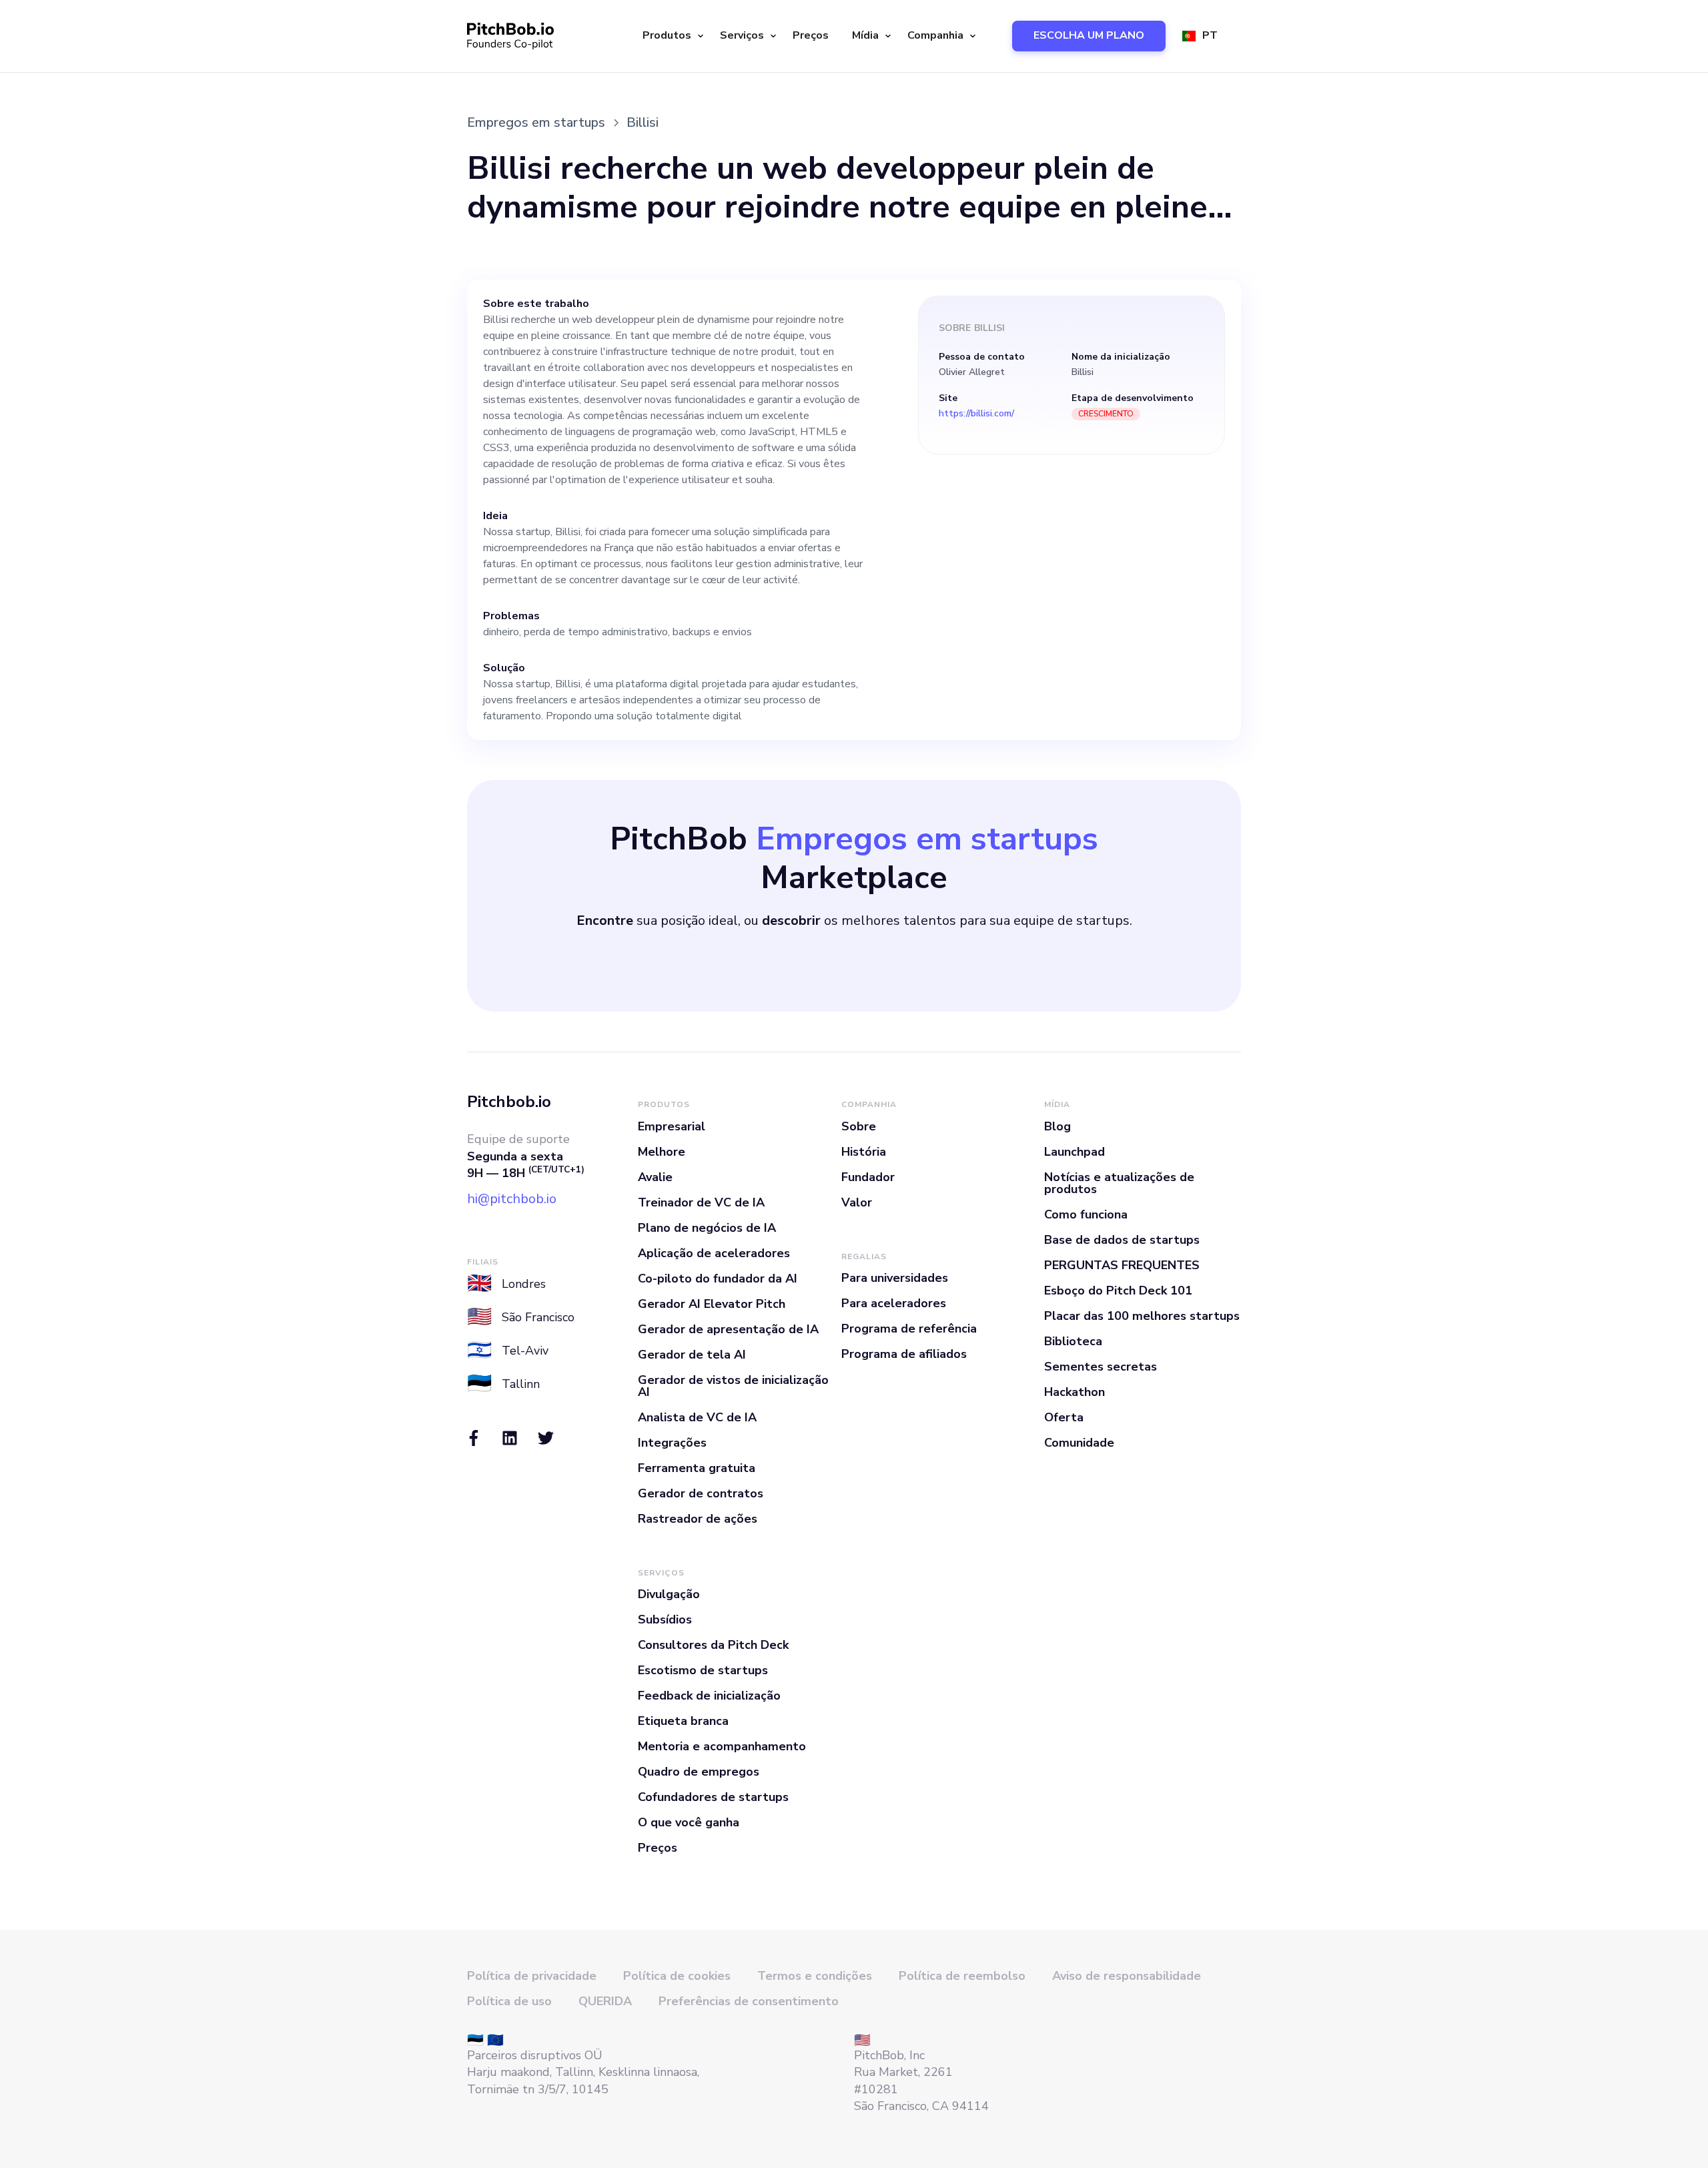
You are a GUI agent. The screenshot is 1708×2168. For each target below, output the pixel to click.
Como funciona (1086, 1214)
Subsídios (665, 1619)
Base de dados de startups (1122, 1240)
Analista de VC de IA (697, 1417)
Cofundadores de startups (713, 1797)
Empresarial (672, 1126)
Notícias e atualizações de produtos (1119, 1183)
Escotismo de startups (703, 1670)
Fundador (868, 1177)
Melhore (662, 1152)
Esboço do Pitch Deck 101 (1118, 1291)
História (864, 1152)
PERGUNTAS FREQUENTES (1122, 1265)
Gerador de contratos (701, 1493)
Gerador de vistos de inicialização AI (733, 1386)
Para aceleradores (894, 1303)
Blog (1057, 1126)
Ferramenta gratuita (697, 1468)
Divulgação (669, 1594)
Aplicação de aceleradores (714, 1253)
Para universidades (895, 1278)
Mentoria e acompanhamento (722, 1746)
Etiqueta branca (683, 1721)
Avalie (655, 1177)
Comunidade (1079, 1443)
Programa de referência (909, 1329)
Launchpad (1075, 1152)
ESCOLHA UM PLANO (1089, 35)
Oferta (1064, 1417)
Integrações (672, 1443)
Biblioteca (1073, 1341)
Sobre (859, 1126)
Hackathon (1075, 1392)
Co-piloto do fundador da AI (718, 1279)
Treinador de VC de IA (701, 1202)
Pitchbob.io (509, 1102)
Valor (857, 1202)
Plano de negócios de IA (707, 1228)
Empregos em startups (536, 122)
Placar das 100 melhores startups (1142, 1316)
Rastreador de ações (698, 1519)
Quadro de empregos (699, 1772)
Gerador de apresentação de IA (728, 1329)
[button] (671, 36)
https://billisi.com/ (976, 414)
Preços (811, 35)
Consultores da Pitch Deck (713, 1645)
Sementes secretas (1101, 1367)
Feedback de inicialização (709, 1696)
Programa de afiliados (904, 1354)
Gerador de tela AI (692, 1355)
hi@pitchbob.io (512, 1199)
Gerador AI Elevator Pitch (712, 1304)
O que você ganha (689, 1822)
